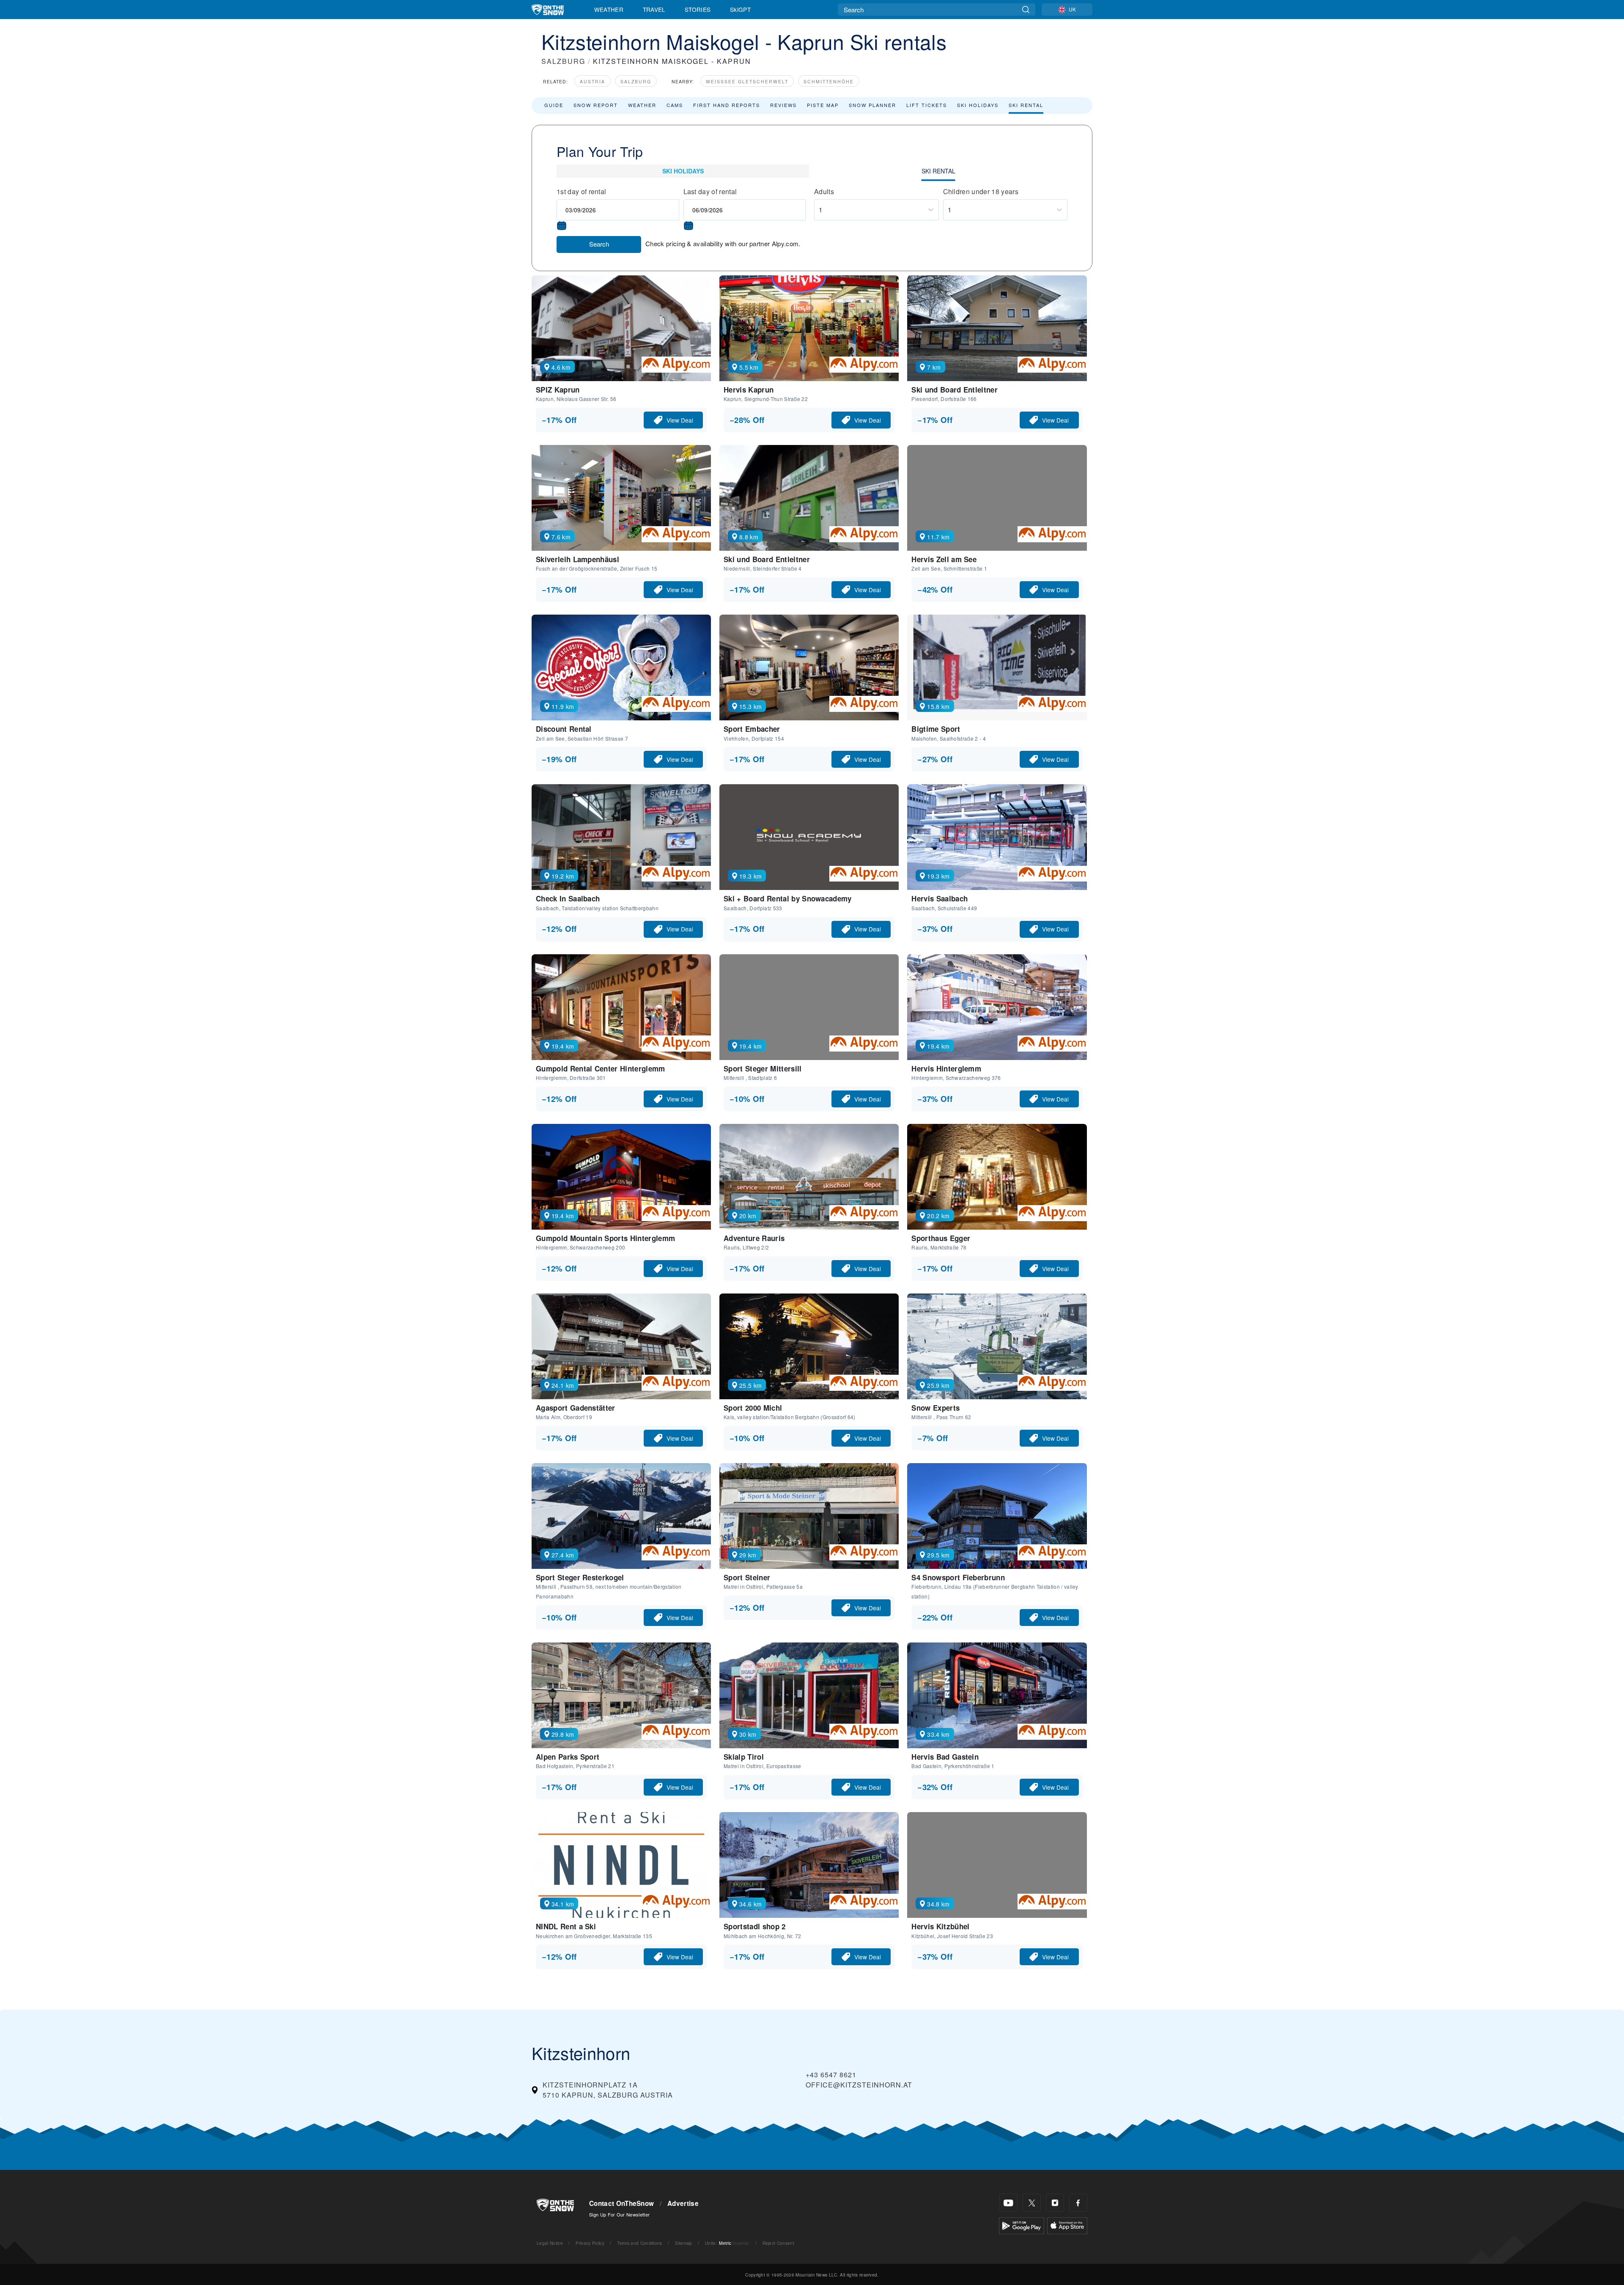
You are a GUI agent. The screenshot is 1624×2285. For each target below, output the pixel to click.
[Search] (1026, 10)
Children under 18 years (981, 191)
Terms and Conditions (639, 2243)
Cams (675, 105)
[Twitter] (1032, 2203)
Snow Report (596, 105)
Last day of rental (710, 191)
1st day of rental (581, 191)
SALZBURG (563, 61)
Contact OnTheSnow (621, 2203)
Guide (554, 105)
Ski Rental (1026, 105)
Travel (654, 9)
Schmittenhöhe (829, 81)
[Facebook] (1078, 2203)
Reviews (783, 105)
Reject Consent (778, 2243)
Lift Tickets (927, 105)
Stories (698, 9)
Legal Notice (550, 2243)
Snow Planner (872, 105)
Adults (824, 191)
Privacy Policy (590, 2243)
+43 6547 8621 (831, 2075)
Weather (609, 9)
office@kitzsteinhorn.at (859, 2085)
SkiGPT (740, 9)
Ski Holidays (978, 105)
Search (599, 244)
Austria (593, 81)
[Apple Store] (1067, 2225)
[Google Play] (1022, 2225)
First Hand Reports (727, 105)
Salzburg (636, 81)
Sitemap (683, 2243)
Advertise (683, 2203)
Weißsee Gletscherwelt (747, 81)
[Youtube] (1008, 2203)
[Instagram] (1055, 2203)
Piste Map (823, 105)
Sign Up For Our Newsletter (619, 2214)
